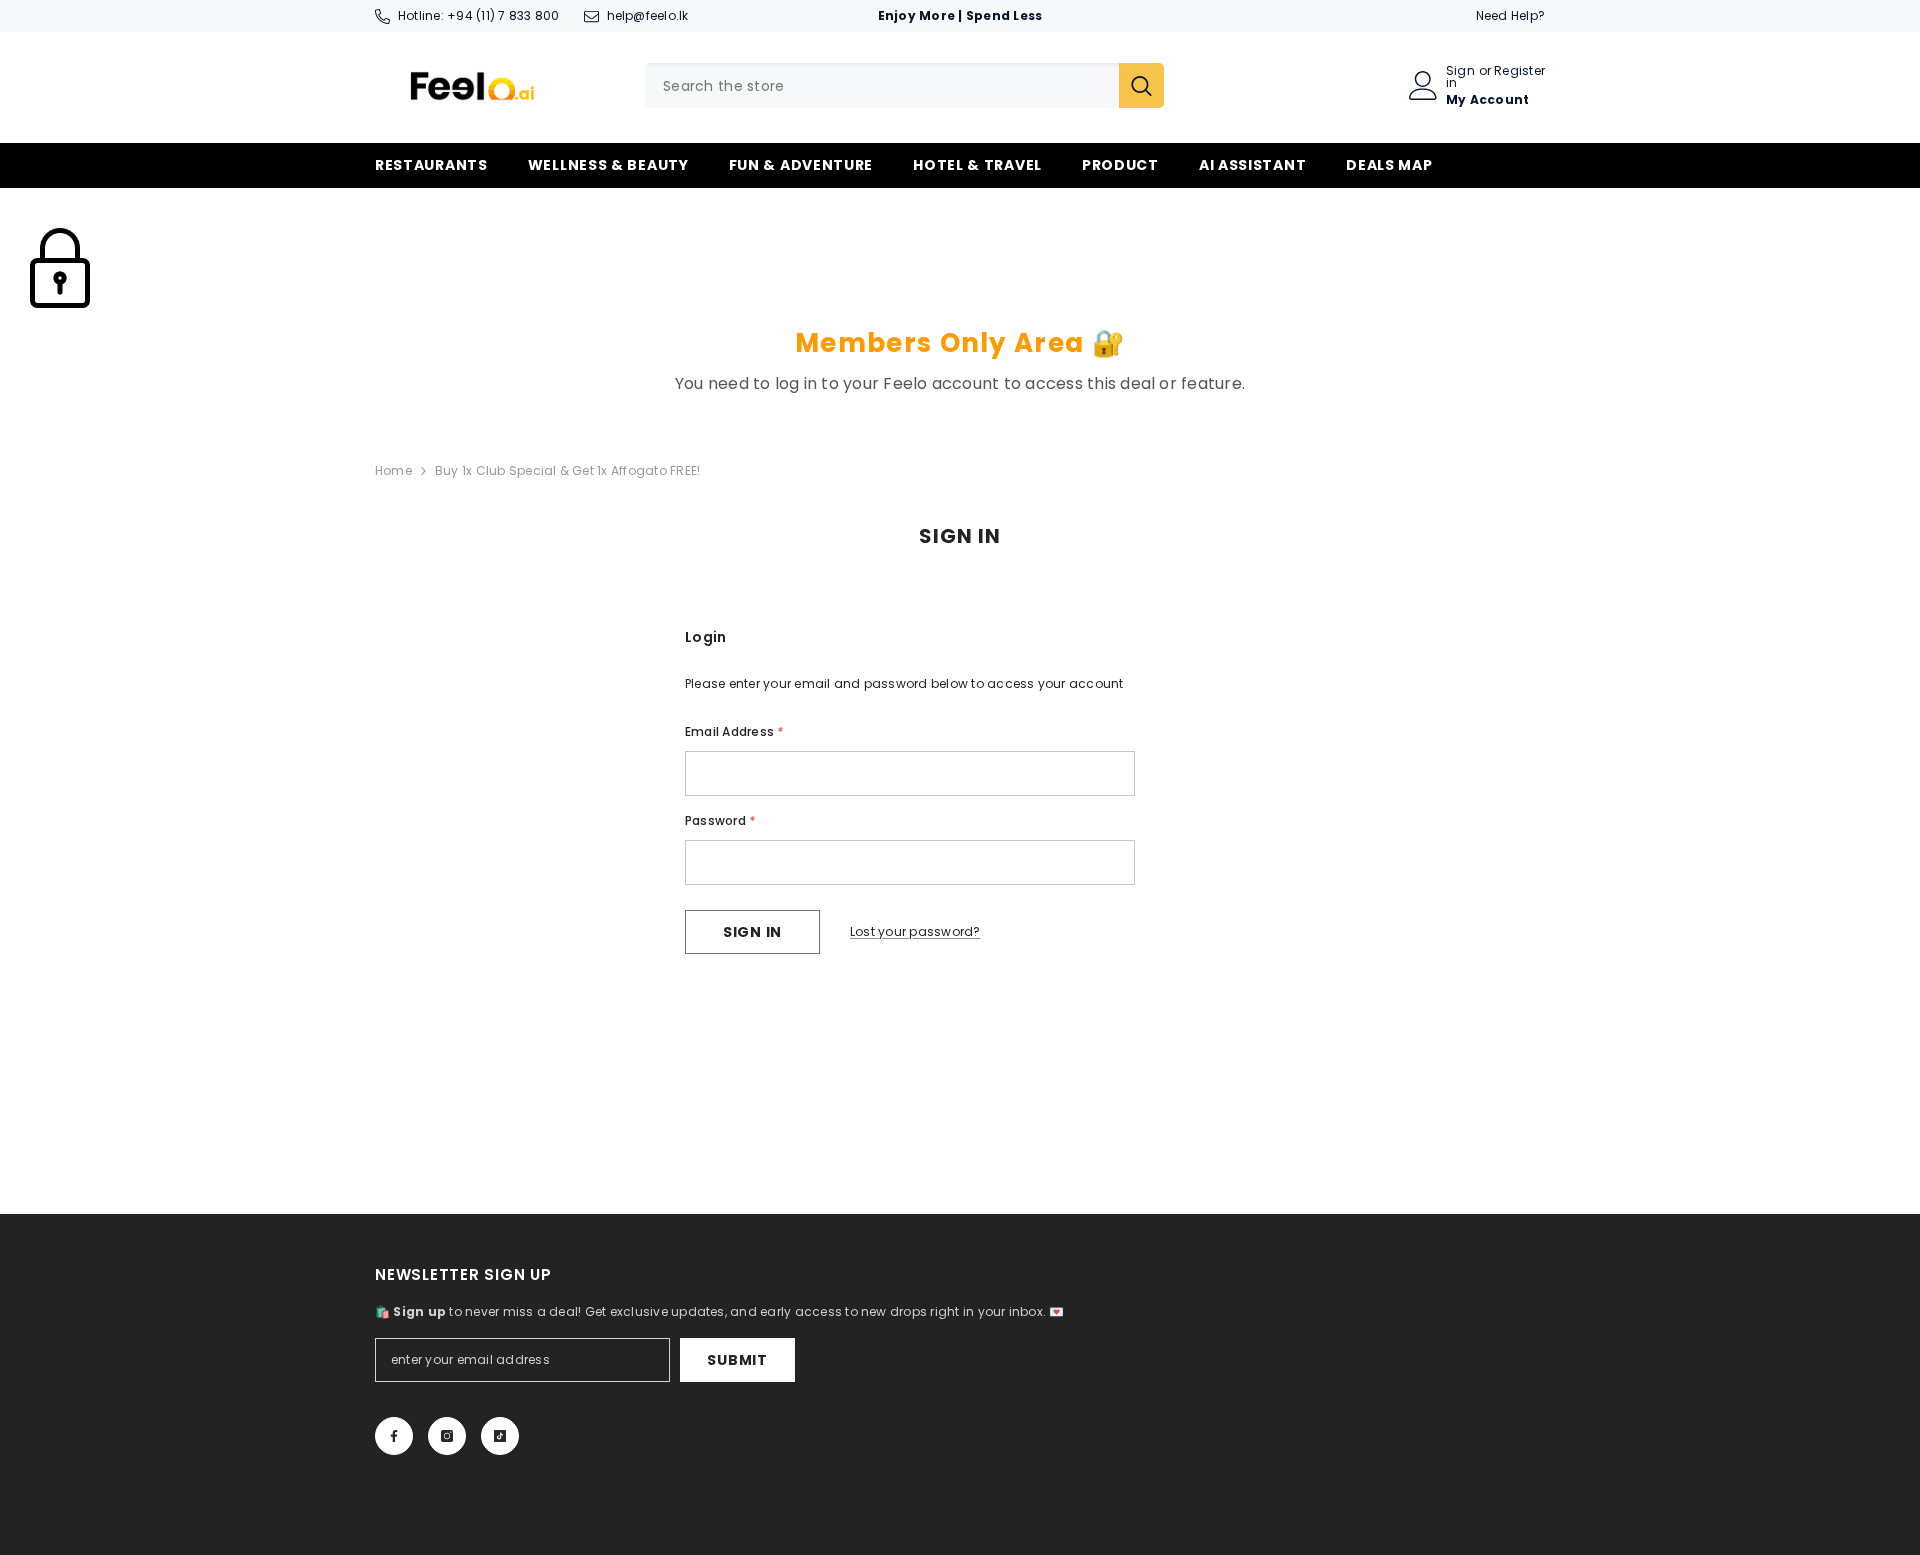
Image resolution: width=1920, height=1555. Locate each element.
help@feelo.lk (648, 15)
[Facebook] (394, 1436)
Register (1519, 72)
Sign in (1460, 77)
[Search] (904, 85)
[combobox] (882, 85)
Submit (737, 1360)
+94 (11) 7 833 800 (503, 15)
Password (720, 820)
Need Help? (1510, 15)
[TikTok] (500, 1436)
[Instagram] (447, 1436)
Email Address (734, 731)
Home (393, 470)
